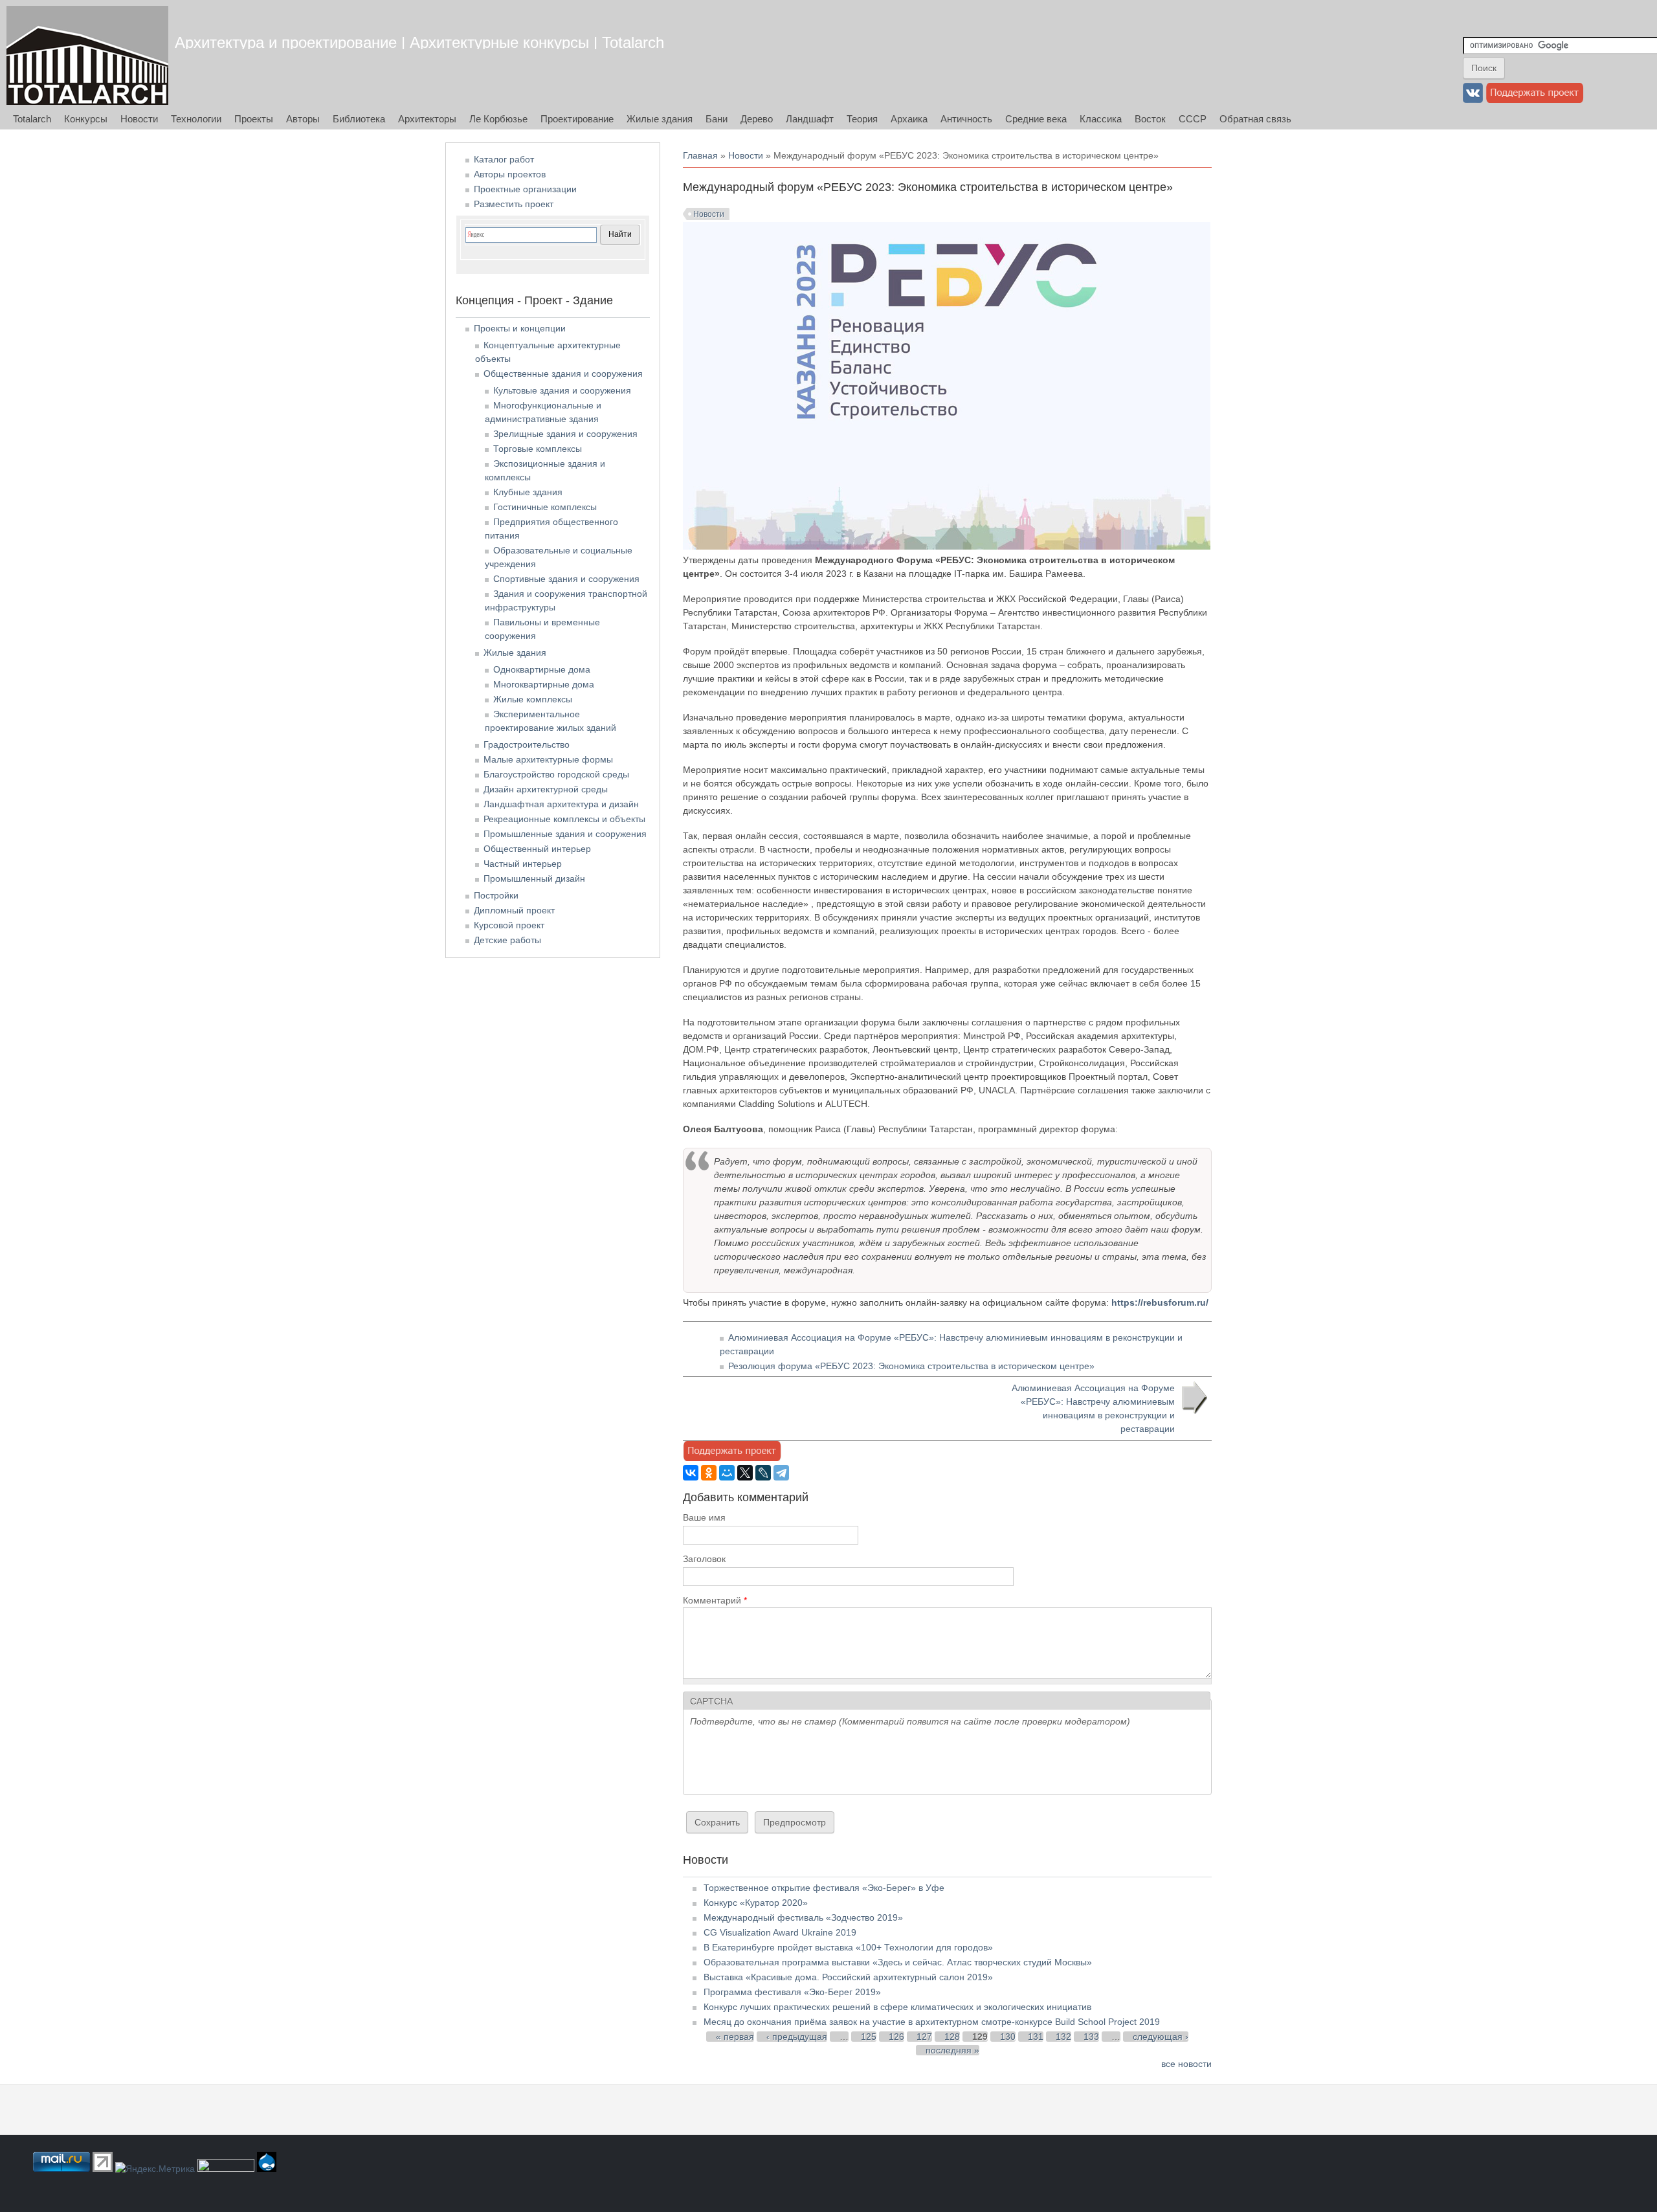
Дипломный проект (514, 910)
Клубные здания (528, 492)
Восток (1150, 119)
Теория (862, 119)
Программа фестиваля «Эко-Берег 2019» (792, 1992)
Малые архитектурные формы (548, 759)
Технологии (196, 119)
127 (924, 2037)
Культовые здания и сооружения (562, 390)
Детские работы (507, 940)
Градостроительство (527, 744)
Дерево (757, 119)
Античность (966, 119)
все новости (1186, 2064)
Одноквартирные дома (542, 669)
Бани (717, 119)
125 (869, 2037)
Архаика (909, 119)
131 (1036, 2037)
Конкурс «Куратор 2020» (756, 1903)
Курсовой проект (509, 925)
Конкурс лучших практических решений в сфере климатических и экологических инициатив (897, 2007)
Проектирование (577, 119)
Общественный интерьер (537, 849)
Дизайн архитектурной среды (546, 789)
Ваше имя (704, 1517)
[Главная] (87, 55)
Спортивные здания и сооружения (566, 579)
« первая (735, 2037)
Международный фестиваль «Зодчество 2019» (803, 1917)
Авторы (303, 119)
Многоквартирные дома (544, 684)
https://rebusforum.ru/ (1160, 1302)
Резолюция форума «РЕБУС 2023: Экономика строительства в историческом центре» (911, 1366)
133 (1091, 2037)
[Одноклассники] (709, 1473)
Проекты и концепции (520, 328)
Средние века (1036, 119)
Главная (700, 155)
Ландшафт (810, 119)
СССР (1193, 119)
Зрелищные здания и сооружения (565, 434)
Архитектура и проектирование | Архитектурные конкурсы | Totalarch (419, 42)
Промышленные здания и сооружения (565, 834)
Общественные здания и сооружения (563, 374)
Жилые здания (660, 119)
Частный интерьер (523, 864)
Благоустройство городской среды (556, 774)
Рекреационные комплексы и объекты (564, 819)
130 (1008, 2037)
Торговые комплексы (538, 449)
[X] (745, 1473)
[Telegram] (781, 1473)
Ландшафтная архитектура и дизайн (561, 804)
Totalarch (32, 119)
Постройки (496, 895)
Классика (1101, 119)
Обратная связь (1255, 119)
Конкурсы (86, 119)
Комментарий (715, 1600)
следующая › (1161, 2037)
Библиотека (359, 119)
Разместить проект (514, 204)
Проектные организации (525, 189)
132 (1063, 2037)
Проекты (254, 119)
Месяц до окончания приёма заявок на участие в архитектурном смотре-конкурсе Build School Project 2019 (932, 2022)
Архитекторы (427, 119)
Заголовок (704, 1559)
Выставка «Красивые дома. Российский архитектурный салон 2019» (848, 1977)
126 (896, 2037)
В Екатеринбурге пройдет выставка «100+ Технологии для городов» (848, 1947)
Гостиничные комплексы (545, 507)
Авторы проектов (510, 174)
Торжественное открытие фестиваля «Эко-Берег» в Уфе (824, 1888)
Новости (139, 119)
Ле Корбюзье (498, 119)
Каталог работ (504, 159)
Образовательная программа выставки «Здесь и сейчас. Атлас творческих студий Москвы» (898, 1962)
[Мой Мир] (727, 1473)
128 (952, 2037)
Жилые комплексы (533, 699)
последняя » (952, 2050)
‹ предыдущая (797, 2037)
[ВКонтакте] (691, 1473)
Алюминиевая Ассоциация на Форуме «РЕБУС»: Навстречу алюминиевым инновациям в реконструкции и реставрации (1093, 1408)
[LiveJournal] (763, 1473)
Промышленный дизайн (534, 878)
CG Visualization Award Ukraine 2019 (780, 1932)
